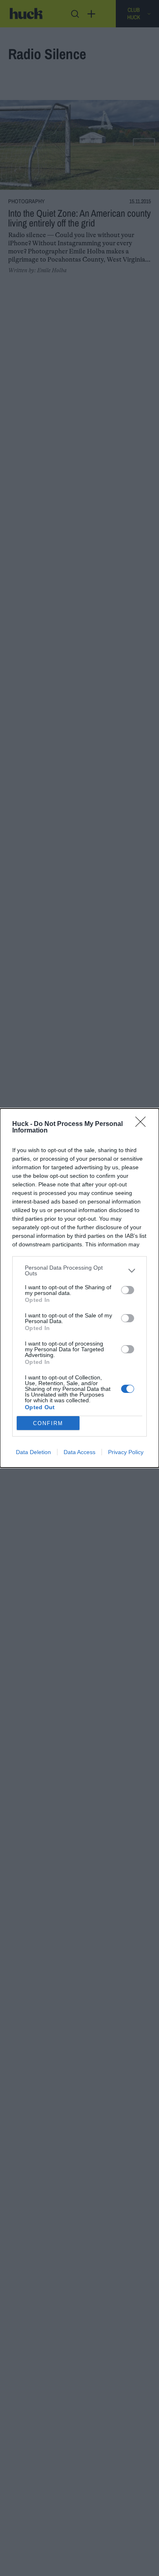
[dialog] (79, 1288)
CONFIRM (48, 1423)
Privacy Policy (126, 1452)
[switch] (128, 1290)
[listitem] (79, 1270)
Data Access (79, 1452)
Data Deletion (33, 1452)
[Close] (143, 1124)
